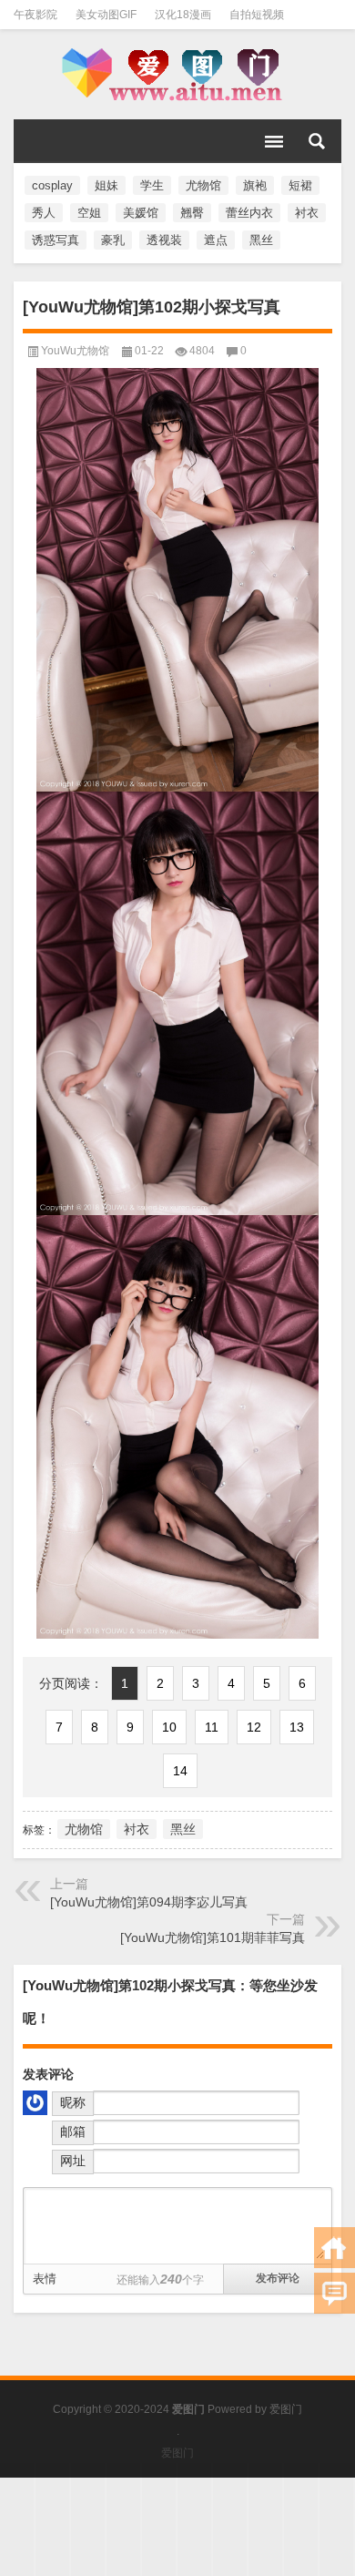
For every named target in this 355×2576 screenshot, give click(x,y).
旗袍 (255, 185)
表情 (45, 2279)
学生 (152, 185)
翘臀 (192, 213)
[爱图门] (177, 75)
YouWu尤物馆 (75, 351)
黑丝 (261, 240)
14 (180, 1771)
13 (297, 1727)
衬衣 (307, 213)
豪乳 (113, 240)
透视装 (164, 240)
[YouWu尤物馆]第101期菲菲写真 (213, 1937)
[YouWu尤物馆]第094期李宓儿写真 (149, 1902)
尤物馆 (203, 185)
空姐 (89, 213)
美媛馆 (141, 213)
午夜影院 (35, 15)
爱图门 (286, 2409)
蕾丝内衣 (249, 213)
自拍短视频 (257, 15)
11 (212, 1727)
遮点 (216, 240)
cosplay (52, 185)
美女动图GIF (106, 15)
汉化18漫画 (183, 15)
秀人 (44, 213)
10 (169, 1727)
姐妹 (106, 185)
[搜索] (317, 141)
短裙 (300, 185)
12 (254, 1727)
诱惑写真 (56, 240)
